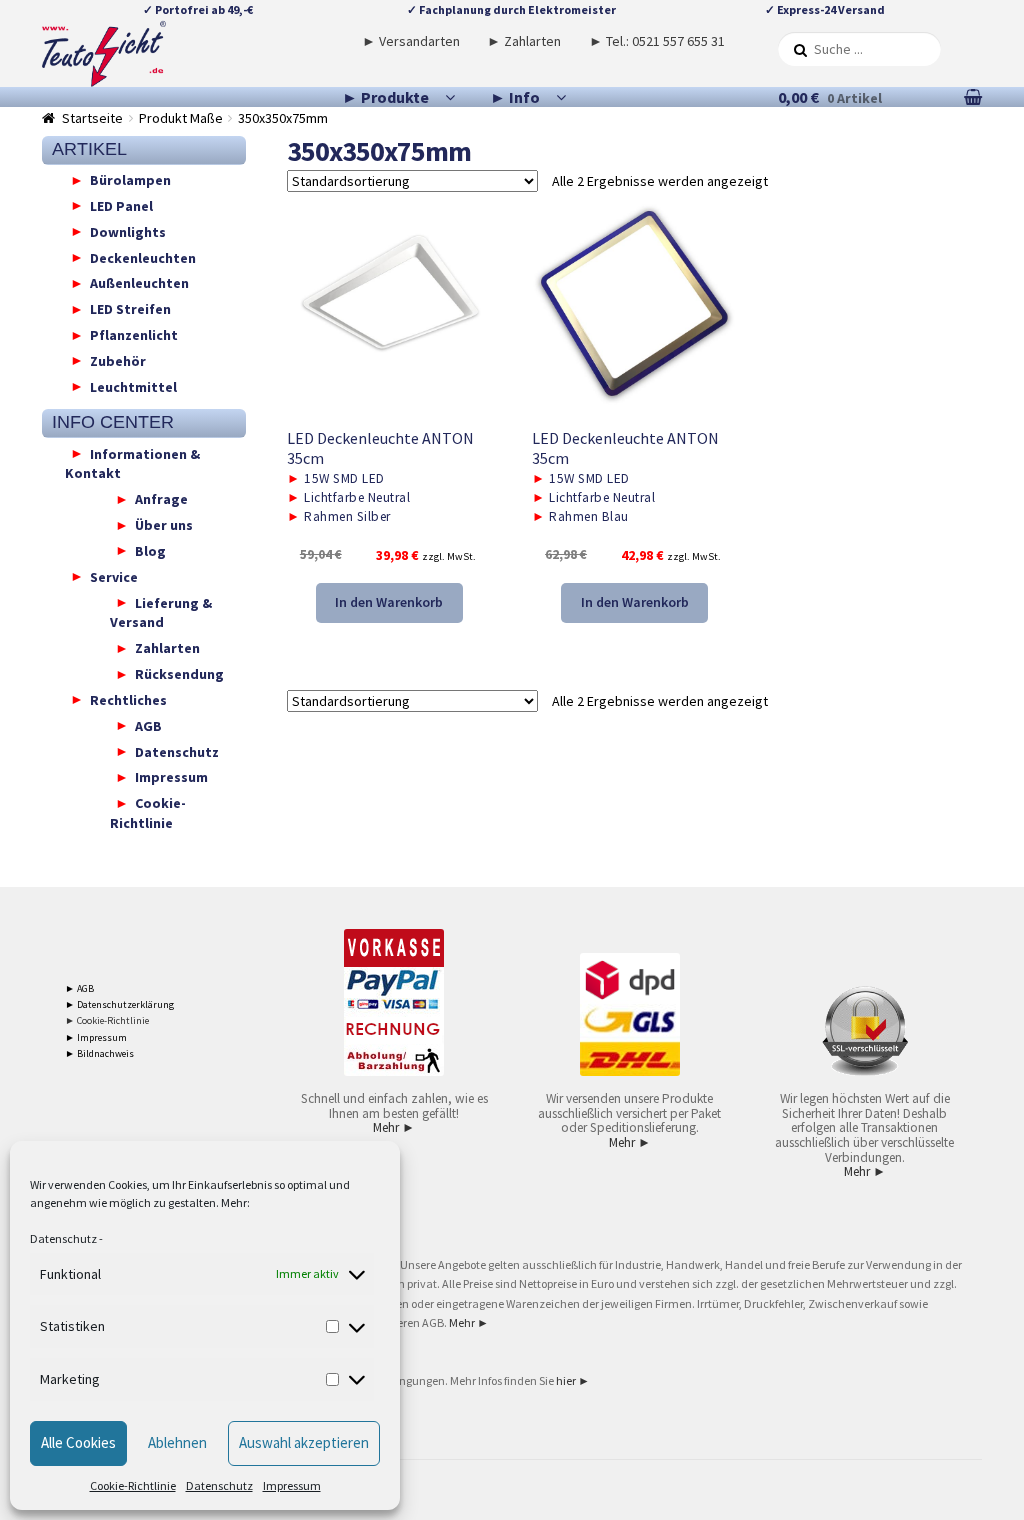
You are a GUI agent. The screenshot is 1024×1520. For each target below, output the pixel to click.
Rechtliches (128, 699)
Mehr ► (394, 1127)
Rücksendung (179, 674)
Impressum (292, 1485)
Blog (150, 550)
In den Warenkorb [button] (389, 602)
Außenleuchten (139, 283)
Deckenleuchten (143, 257)
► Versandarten (411, 41)
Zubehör (118, 360)
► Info (515, 97)
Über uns (164, 525)
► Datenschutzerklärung (119, 1004)
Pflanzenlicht (134, 335)
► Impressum (96, 1037)
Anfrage (161, 499)
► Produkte (385, 97)
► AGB (79, 988)
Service (114, 576)
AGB (148, 725)
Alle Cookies (78, 1442)
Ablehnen (177, 1442)
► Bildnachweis (99, 1053)
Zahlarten (167, 648)
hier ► (573, 1380)
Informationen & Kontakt (132, 463)
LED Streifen (130, 309)
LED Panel (121, 205)
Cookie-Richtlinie (133, 1485)
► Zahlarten (524, 41)
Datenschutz (63, 1238)
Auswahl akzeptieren (304, 1442)
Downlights (128, 231)
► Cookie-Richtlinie (107, 1020)
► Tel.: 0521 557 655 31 (657, 41)
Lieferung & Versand (161, 612)
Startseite (92, 118)
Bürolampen (130, 180)
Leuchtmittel (133, 386)
